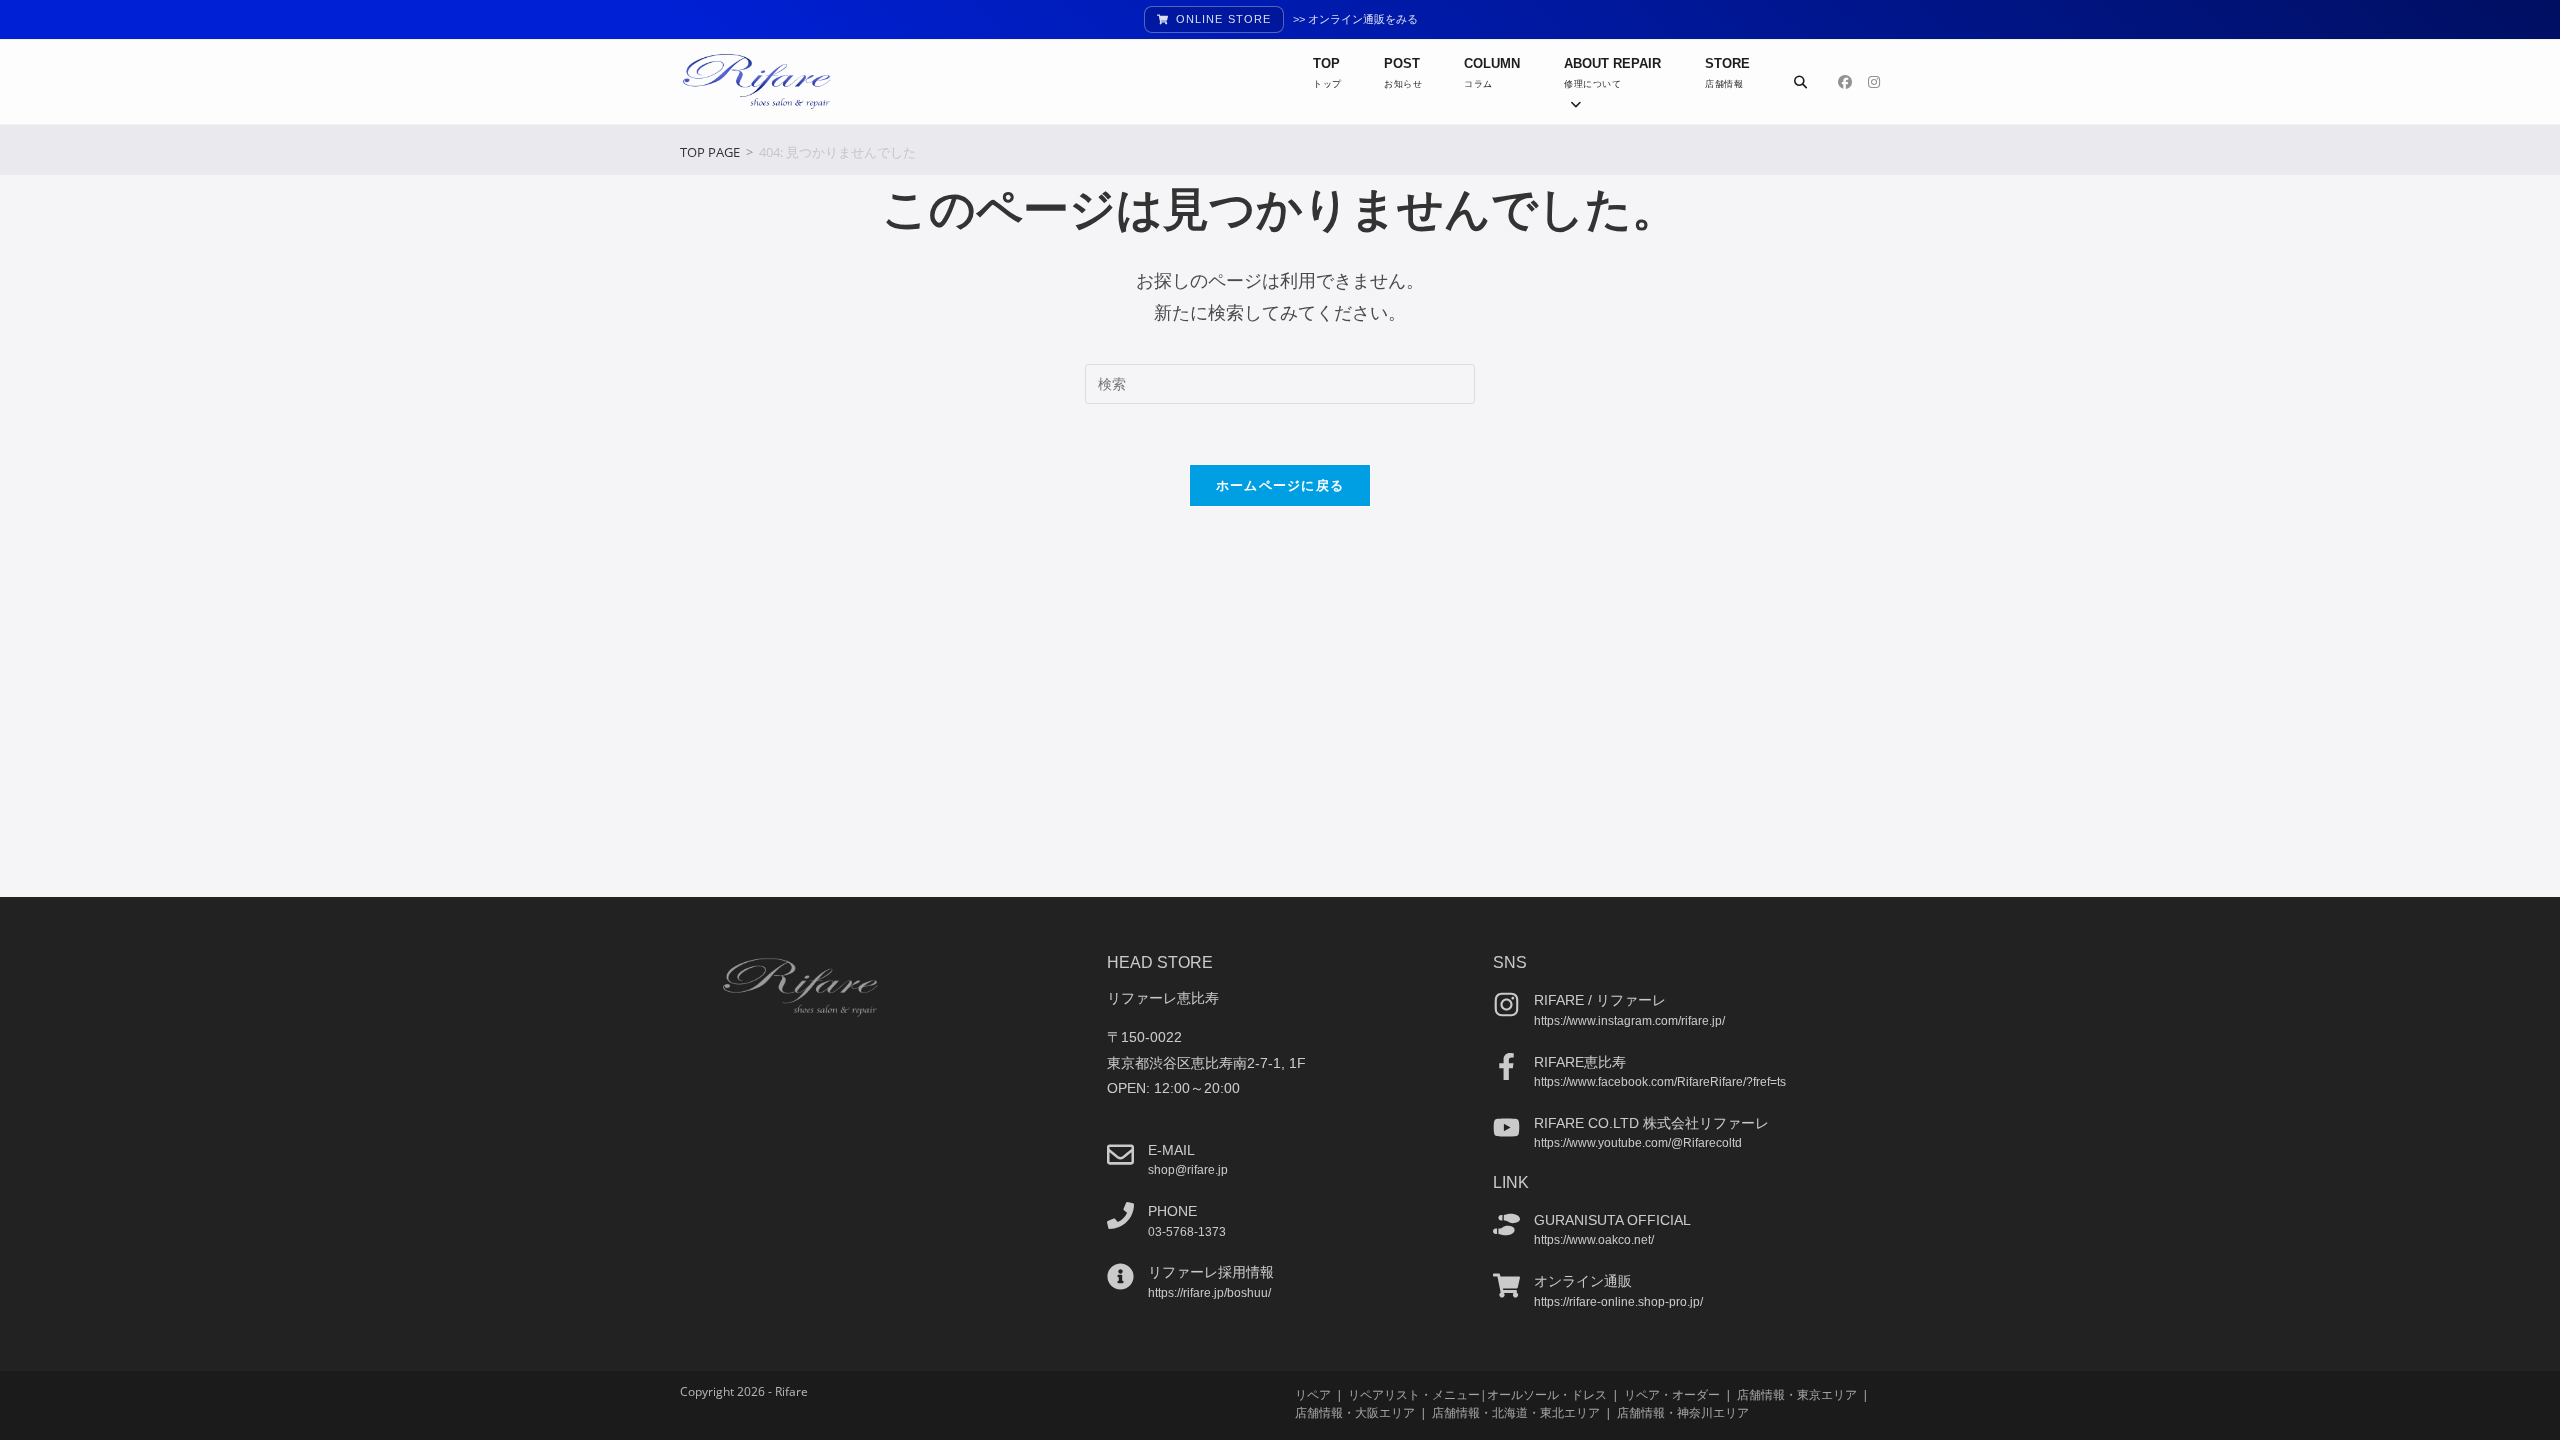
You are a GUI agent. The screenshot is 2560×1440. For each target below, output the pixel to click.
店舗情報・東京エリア (1797, 1394)
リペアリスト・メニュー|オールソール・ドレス (1477, 1394)
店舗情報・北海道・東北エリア (1516, 1412)
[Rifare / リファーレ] (1506, 1004)
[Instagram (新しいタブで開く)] (1874, 82)
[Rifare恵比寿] (1506, 1066)
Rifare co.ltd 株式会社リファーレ (1651, 1123)
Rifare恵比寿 (1580, 1062)
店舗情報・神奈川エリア (1683, 1412)
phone (1172, 1211)
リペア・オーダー (1672, 1394)
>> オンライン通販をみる (1355, 19)
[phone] (1120, 1215)
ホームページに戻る (1280, 485)
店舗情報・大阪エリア (1355, 1412)
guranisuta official (1612, 1220)
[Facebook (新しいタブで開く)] (1845, 82)
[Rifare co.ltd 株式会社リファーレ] (1506, 1127)
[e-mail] (1120, 1154)
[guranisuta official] (1506, 1224)
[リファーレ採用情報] (1120, 1276)
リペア (1313, 1394)
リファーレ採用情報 (1211, 1272)
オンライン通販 (1583, 1281)
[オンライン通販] (1506, 1285)
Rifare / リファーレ (1600, 1000)
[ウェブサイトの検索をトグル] (1800, 82)
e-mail (1171, 1150)
